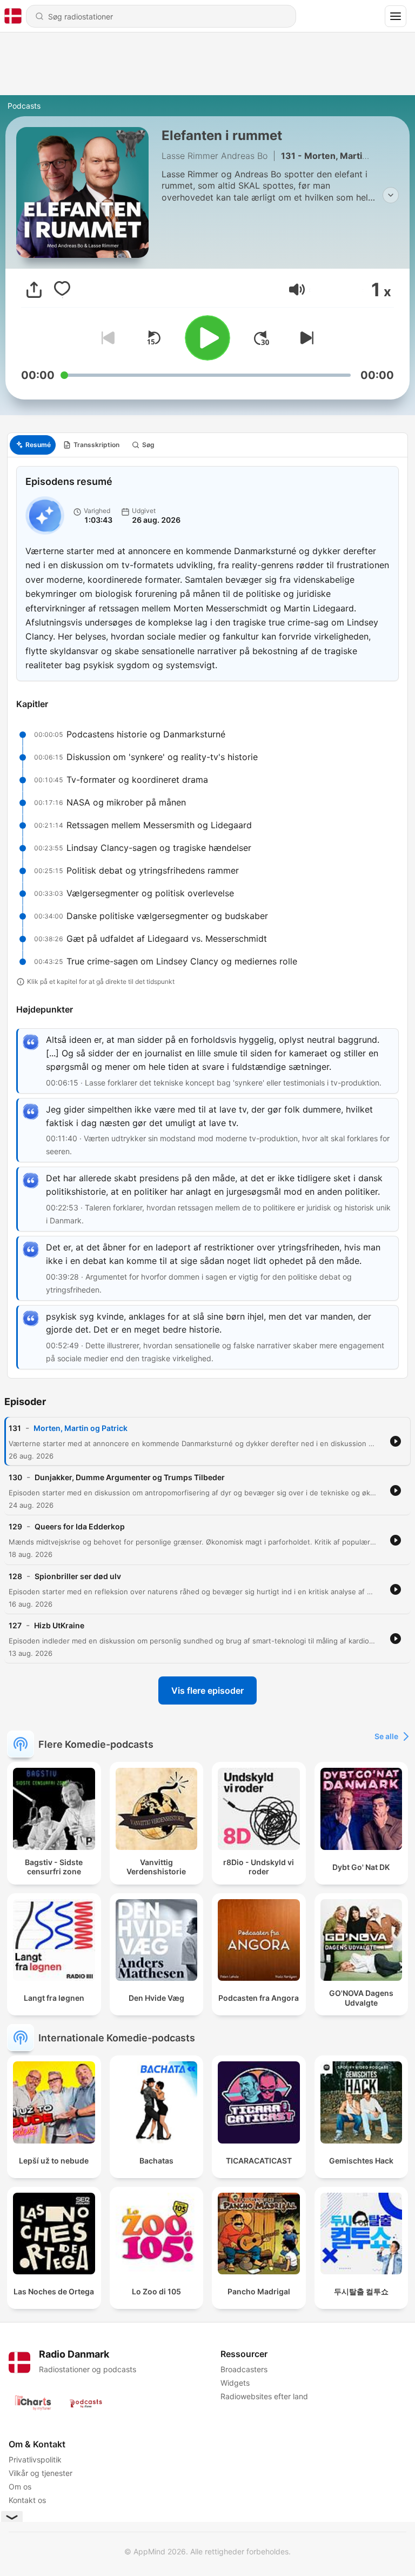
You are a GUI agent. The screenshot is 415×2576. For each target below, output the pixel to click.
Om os (20, 2487)
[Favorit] (62, 290)
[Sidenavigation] (396, 16)
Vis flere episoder (207, 1690)
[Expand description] (391, 195)
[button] (297, 289)
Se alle (386, 1736)
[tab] (33, 445)
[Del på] (34, 290)
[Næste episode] (305, 338)
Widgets (235, 2383)
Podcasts (24, 106)
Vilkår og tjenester (41, 2473)
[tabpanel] (207, 918)
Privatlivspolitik (35, 2459)
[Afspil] (207, 338)
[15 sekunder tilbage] (153, 338)
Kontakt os (27, 2500)
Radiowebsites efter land (264, 2396)
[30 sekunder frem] (262, 338)
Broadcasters (244, 2369)
